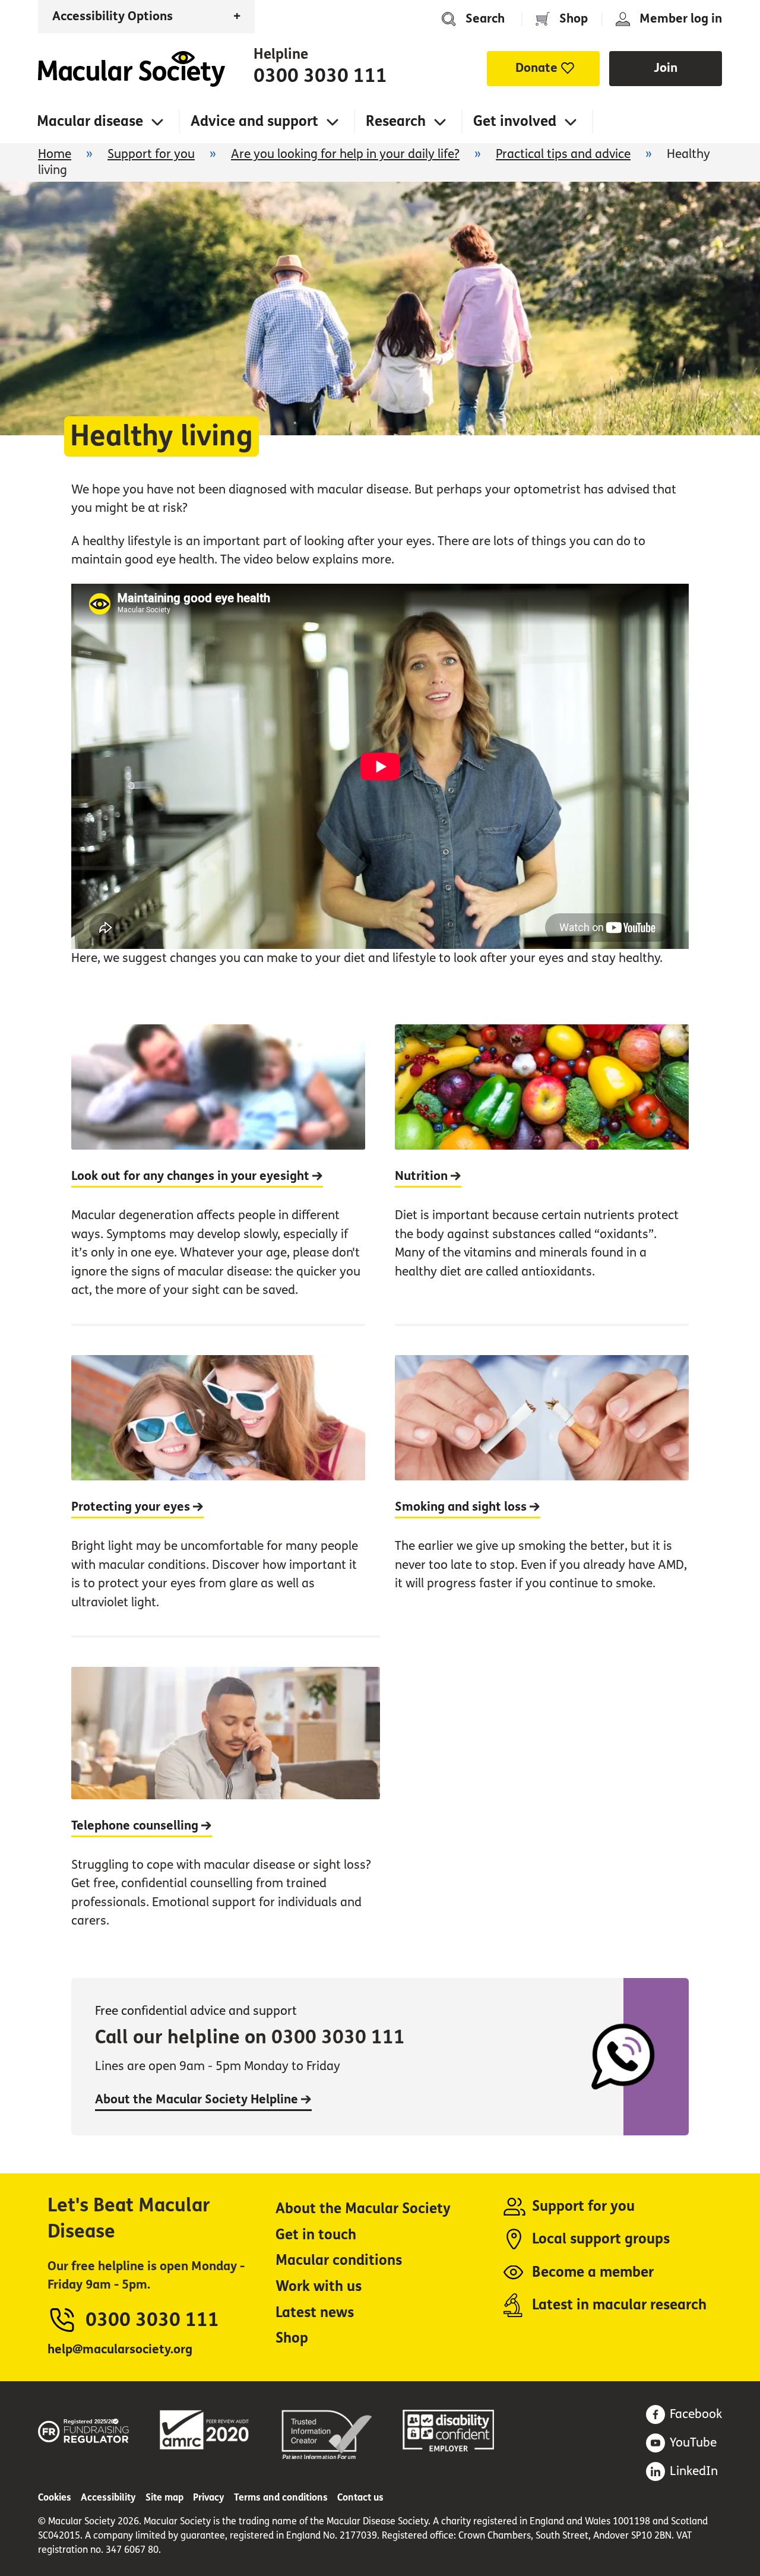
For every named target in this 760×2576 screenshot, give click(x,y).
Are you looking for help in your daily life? (345, 154)
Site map (164, 2497)
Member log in (681, 19)
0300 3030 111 (320, 76)
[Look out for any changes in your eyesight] (218, 1174)
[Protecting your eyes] (218, 1480)
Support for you (151, 154)
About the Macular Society (363, 2209)
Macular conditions (339, 2260)
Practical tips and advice (563, 154)
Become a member (593, 2272)
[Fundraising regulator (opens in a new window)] (84, 2429)
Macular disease (90, 121)
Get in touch (316, 2235)
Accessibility (108, 2497)
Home (132, 69)
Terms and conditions (281, 2497)
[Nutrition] (542, 1174)
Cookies (55, 2497)
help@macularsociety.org (120, 2349)
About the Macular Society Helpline (198, 2099)
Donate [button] (536, 68)
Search (485, 19)
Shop (574, 19)
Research (396, 121)
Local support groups (601, 2239)
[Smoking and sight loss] (542, 1480)
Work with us (319, 2287)
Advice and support (254, 121)
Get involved (515, 121)
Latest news (315, 2313)
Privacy (209, 2497)
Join (666, 68)
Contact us (360, 2497)
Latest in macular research (619, 2305)
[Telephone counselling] (226, 1795)
